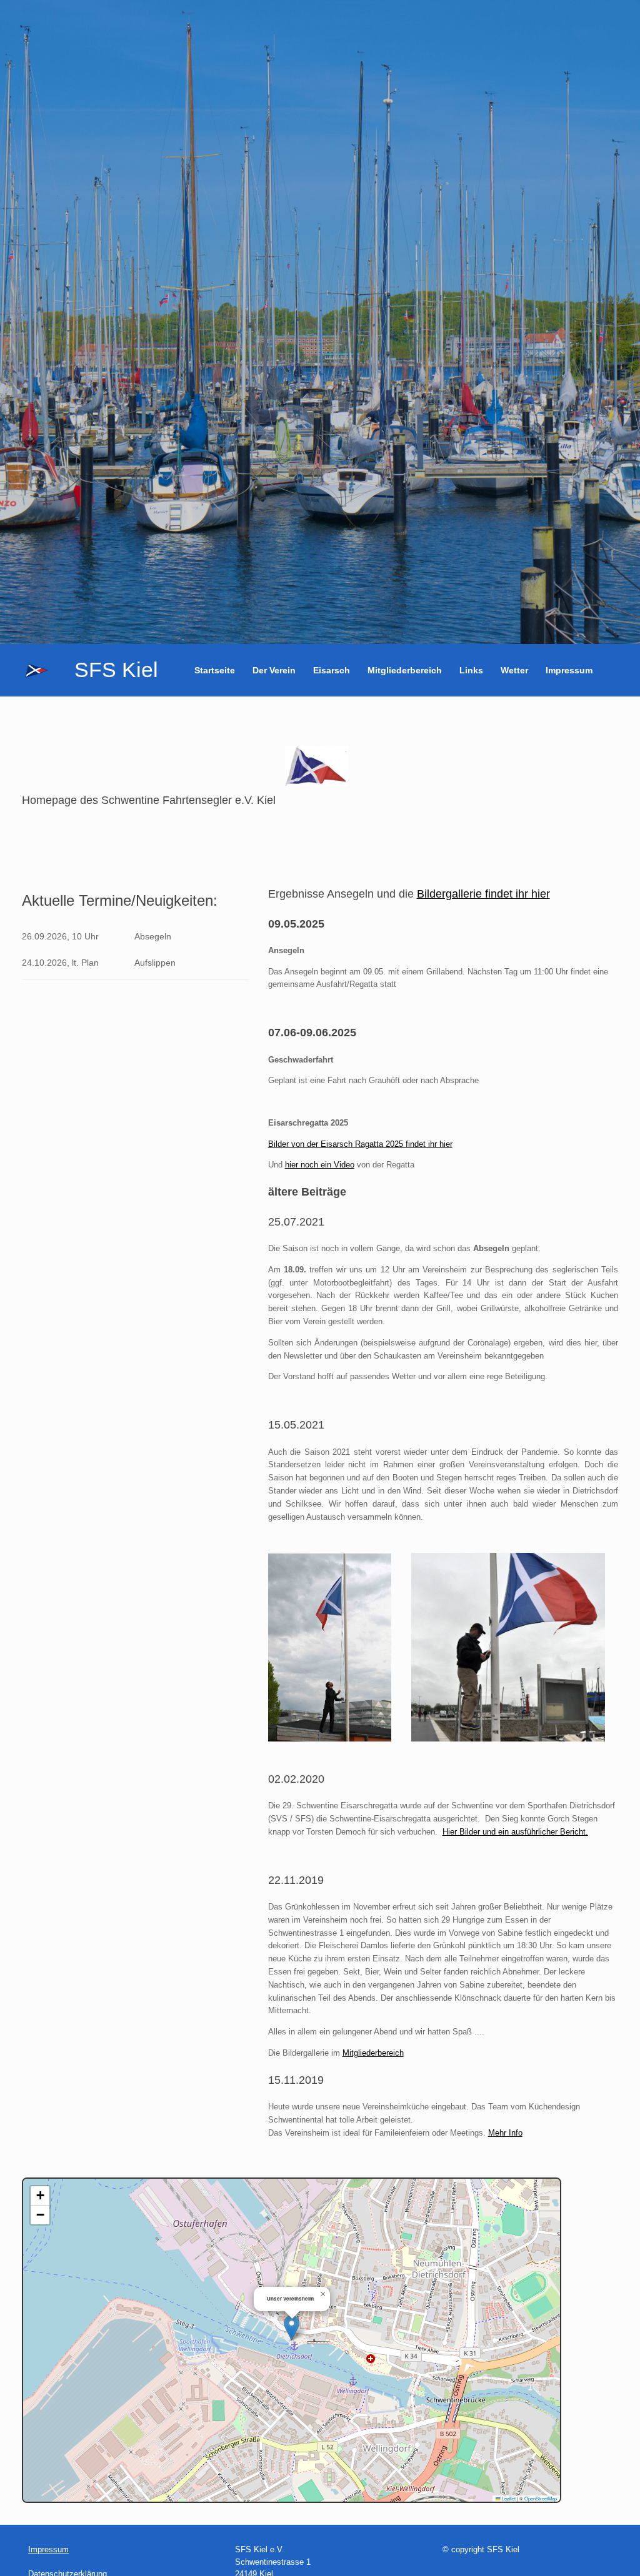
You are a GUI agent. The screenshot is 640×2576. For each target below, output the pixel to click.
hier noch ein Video (320, 1165)
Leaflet (508, 2498)
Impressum (569, 670)
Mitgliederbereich (405, 670)
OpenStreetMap (541, 2498)
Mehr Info (505, 2133)
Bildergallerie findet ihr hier (483, 894)
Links (471, 670)
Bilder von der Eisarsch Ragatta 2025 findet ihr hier (360, 1144)
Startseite (215, 670)
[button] (292, 2328)
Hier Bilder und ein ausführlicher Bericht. (515, 1832)
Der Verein (274, 670)
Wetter (514, 670)
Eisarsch (332, 670)
